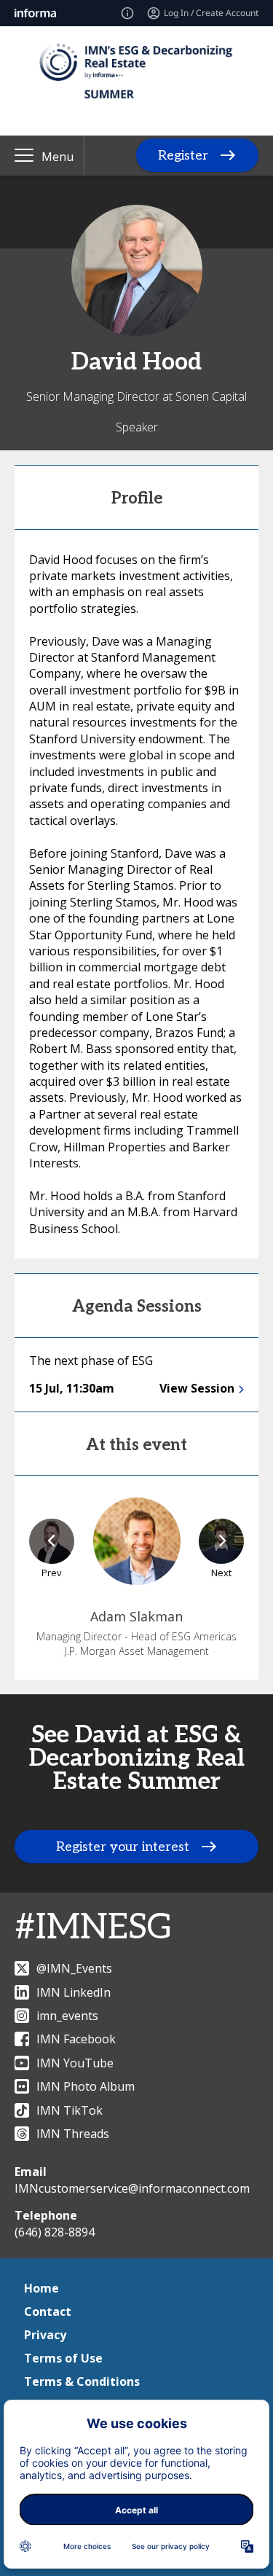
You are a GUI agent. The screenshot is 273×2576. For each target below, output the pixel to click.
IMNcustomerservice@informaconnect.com (132, 2188)
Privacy (45, 2335)
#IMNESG (94, 1928)
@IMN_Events (74, 1968)
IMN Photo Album (86, 2086)
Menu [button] (58, 157)
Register (183, 156)
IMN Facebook (76, 2039)
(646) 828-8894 (55, 2232)
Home (41, 2288)
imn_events (67, 2016)
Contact (48, 2311)
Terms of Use (63, 2358)
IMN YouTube (75, 2063)
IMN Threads (73, 2134)
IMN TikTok (70, 2110)
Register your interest (123, 1847)
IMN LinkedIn (74, 1992)
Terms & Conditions (82, 2381)
